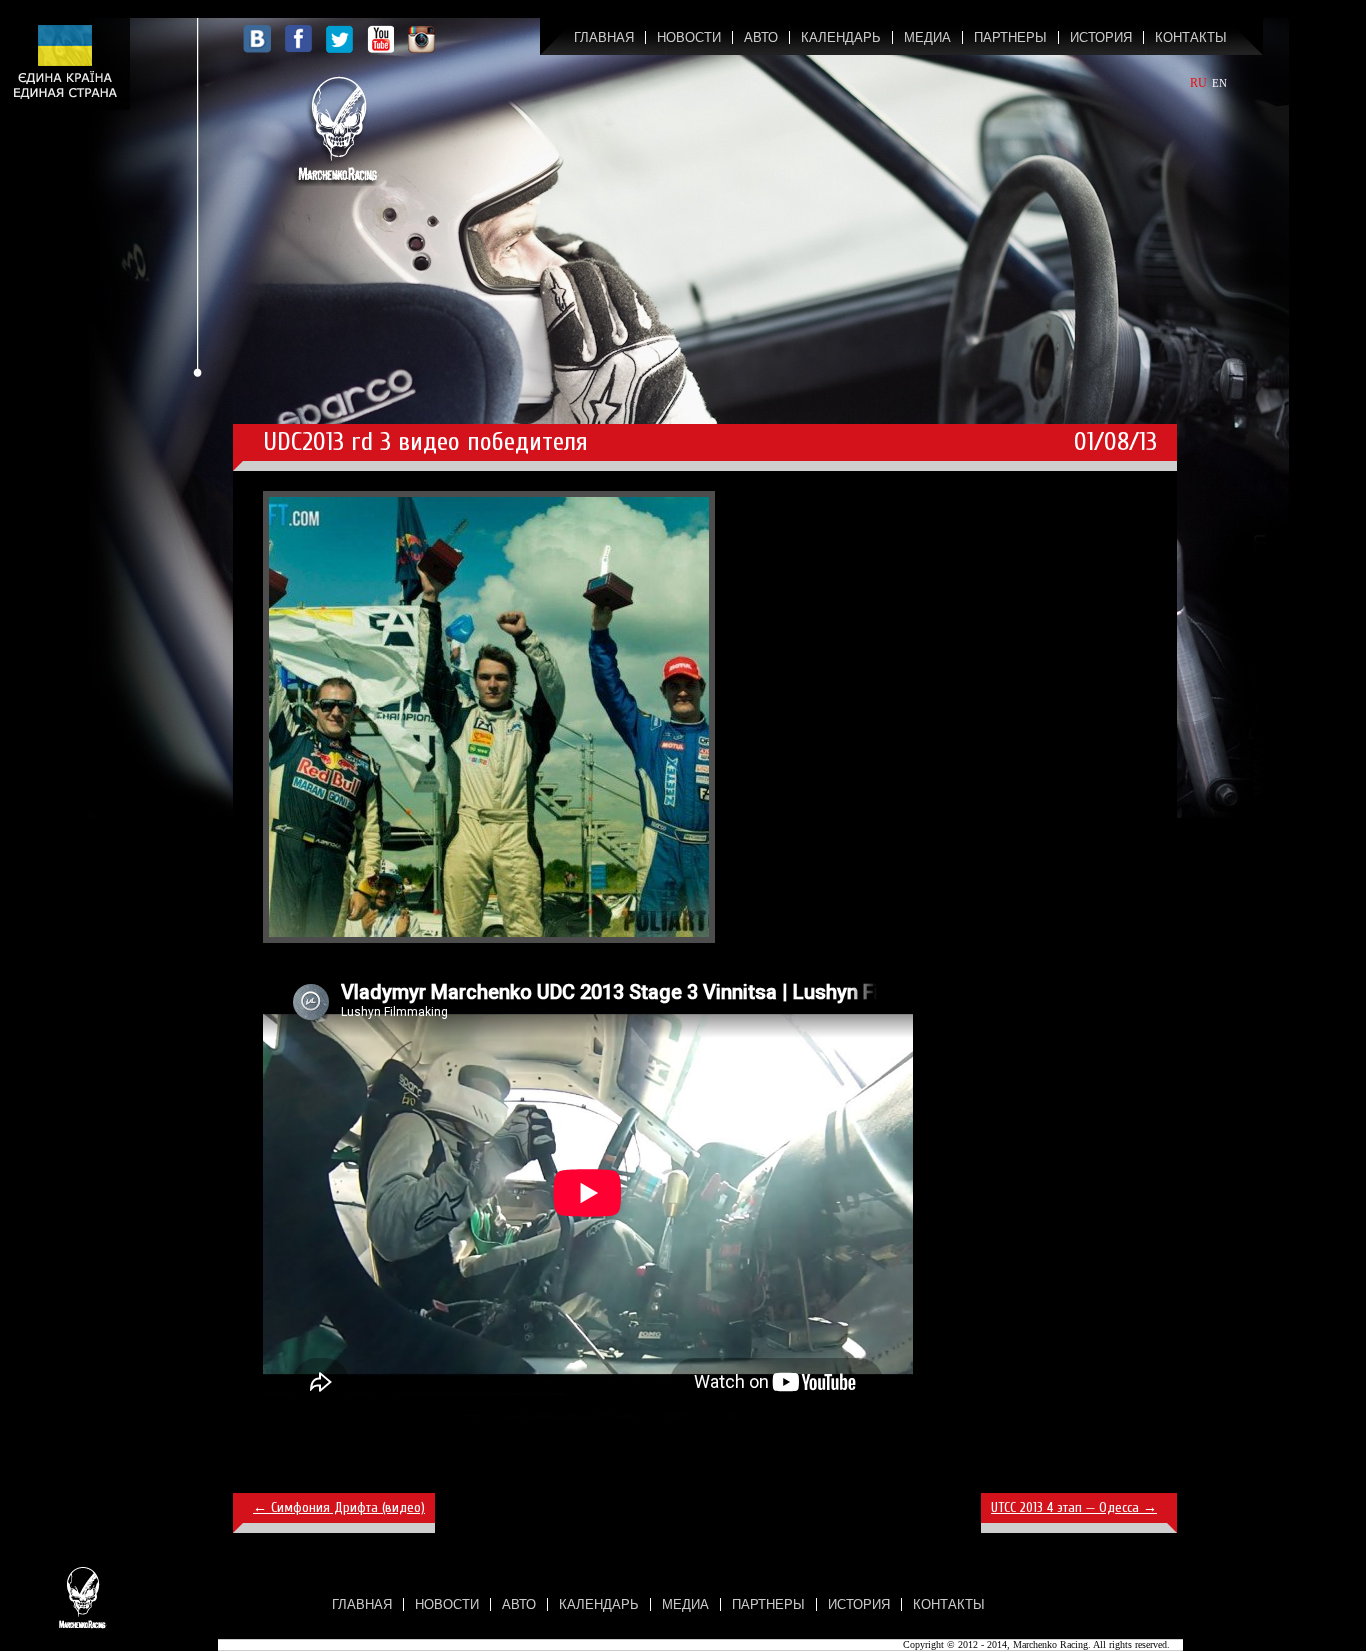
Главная (604, 37)
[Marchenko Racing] (337, 128)
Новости (689, 37)
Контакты (1191, 37)
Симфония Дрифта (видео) (339, 1507)
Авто (761, 37)
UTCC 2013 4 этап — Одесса (1074, 1507)
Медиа (927, 37)
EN (1219, 83)
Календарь (841, 37)
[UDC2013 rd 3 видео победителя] (489, 939)
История (1101, 37)
